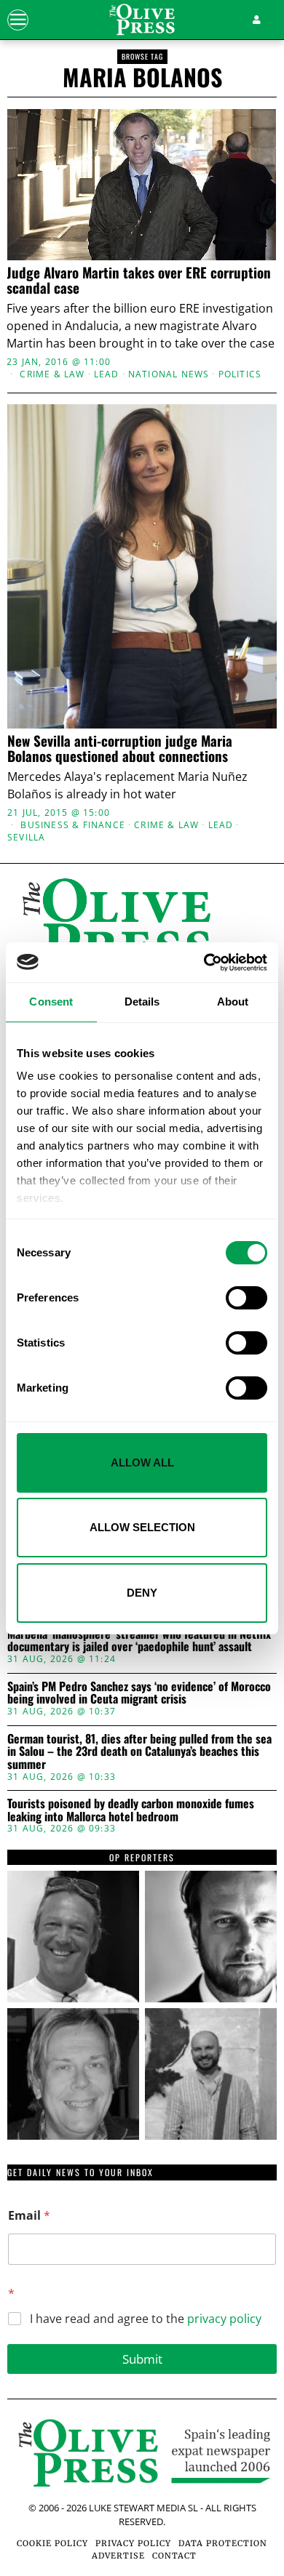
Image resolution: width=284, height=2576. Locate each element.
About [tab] (233, 1002)
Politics (240, 374)
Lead (107, 374)
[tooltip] (73, 1937)
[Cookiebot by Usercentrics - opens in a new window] (204, 963)
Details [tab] (142, 1002)
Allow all (142, 1462)
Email (29, 2216)
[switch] (246, 1298)
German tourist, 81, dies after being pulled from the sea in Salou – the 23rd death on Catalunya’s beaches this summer (139, 1752)
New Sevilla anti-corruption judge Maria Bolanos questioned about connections (120, 748)
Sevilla (26, 838)
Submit (142, 2359)
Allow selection (142, 1527)
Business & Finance (73, 825)
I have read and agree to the (146, 2319)
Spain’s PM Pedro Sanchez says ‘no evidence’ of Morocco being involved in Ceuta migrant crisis (139, 1693)
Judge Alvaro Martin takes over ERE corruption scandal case (139, 280)
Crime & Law (52, 374)
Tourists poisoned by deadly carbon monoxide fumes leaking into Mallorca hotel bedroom (131, 1810)
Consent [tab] (51, 1002)
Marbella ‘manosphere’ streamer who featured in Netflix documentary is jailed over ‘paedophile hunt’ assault (139, 1641)
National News (169, 374)
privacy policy (224, 2319)
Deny (142, 1593)
